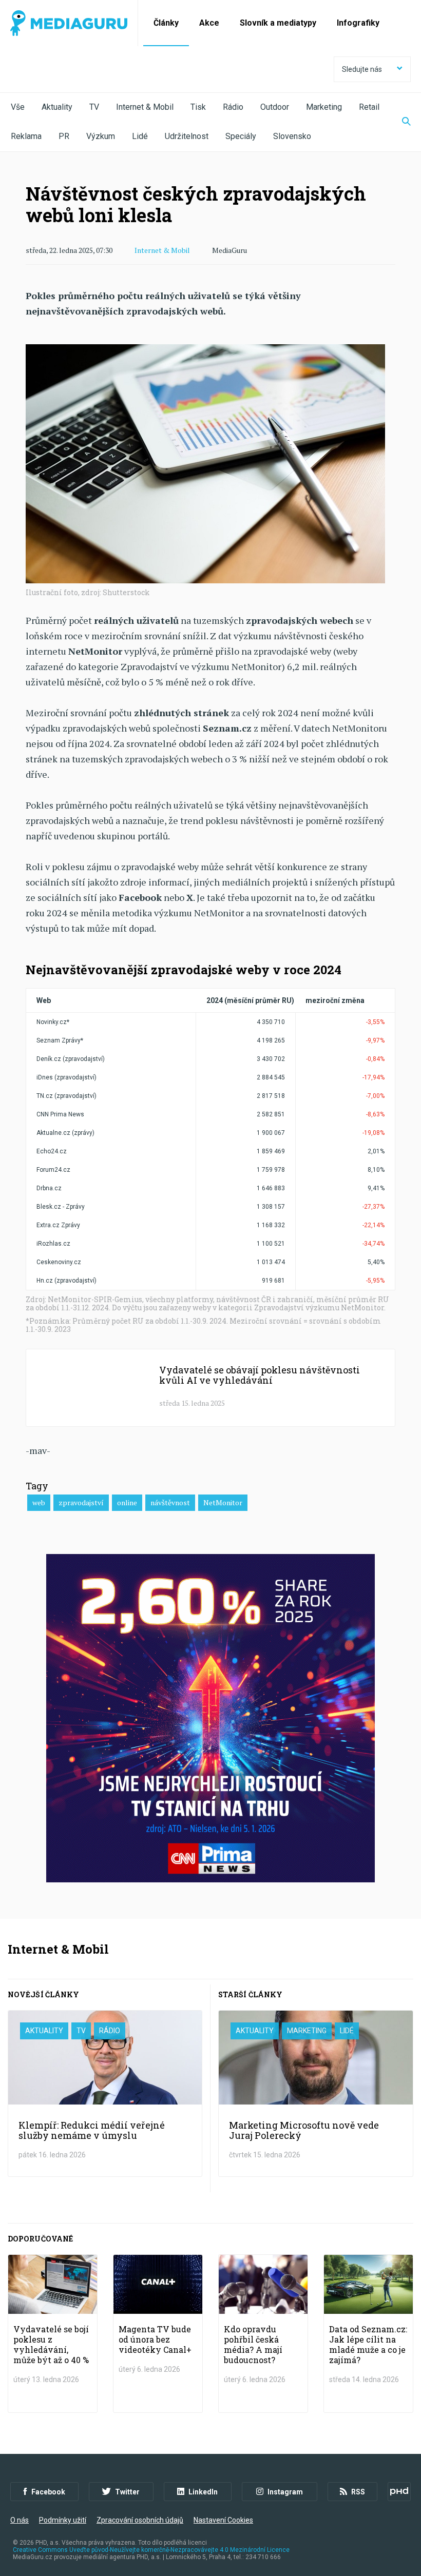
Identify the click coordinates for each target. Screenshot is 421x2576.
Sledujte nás (362, 69)
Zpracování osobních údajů (140, 2520)
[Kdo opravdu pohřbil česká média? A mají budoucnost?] (263, 2334)
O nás (20, 2520)
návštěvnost (170, 1502)
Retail (369, 107)
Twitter (127, 2492)
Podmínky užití (63, 2520)
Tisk (198, 107)
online (127, 1502)
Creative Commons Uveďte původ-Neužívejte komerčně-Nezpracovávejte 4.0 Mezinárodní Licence (151, 2550)
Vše (18, 107)
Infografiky (358, 23)
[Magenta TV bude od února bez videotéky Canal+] (158, 2334)
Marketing (324, 107)
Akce (209, 23)
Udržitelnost (187, 136)
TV (94, 107)
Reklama (26, 136)
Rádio (233, 107)
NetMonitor (223, 1502)
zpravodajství (81, 1502)
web (39, 1502)
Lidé (140, 136)
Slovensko (292, 136)
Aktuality (57, 107)
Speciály (241, 136)
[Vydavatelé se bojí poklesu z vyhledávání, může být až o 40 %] (53, 2334)
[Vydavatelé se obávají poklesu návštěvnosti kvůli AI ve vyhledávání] (210, 1388)
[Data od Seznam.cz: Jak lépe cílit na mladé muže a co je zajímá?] (368, 2334)
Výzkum (101, 136)
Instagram (285, 2492)
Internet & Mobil (145, 107)
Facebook (48, 2492)
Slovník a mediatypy (278, 23)
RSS (358, 2492)
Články (166, 23)
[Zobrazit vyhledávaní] (400, 122)
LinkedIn (203, 2492)
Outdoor (275, 107)
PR (64, 136)
